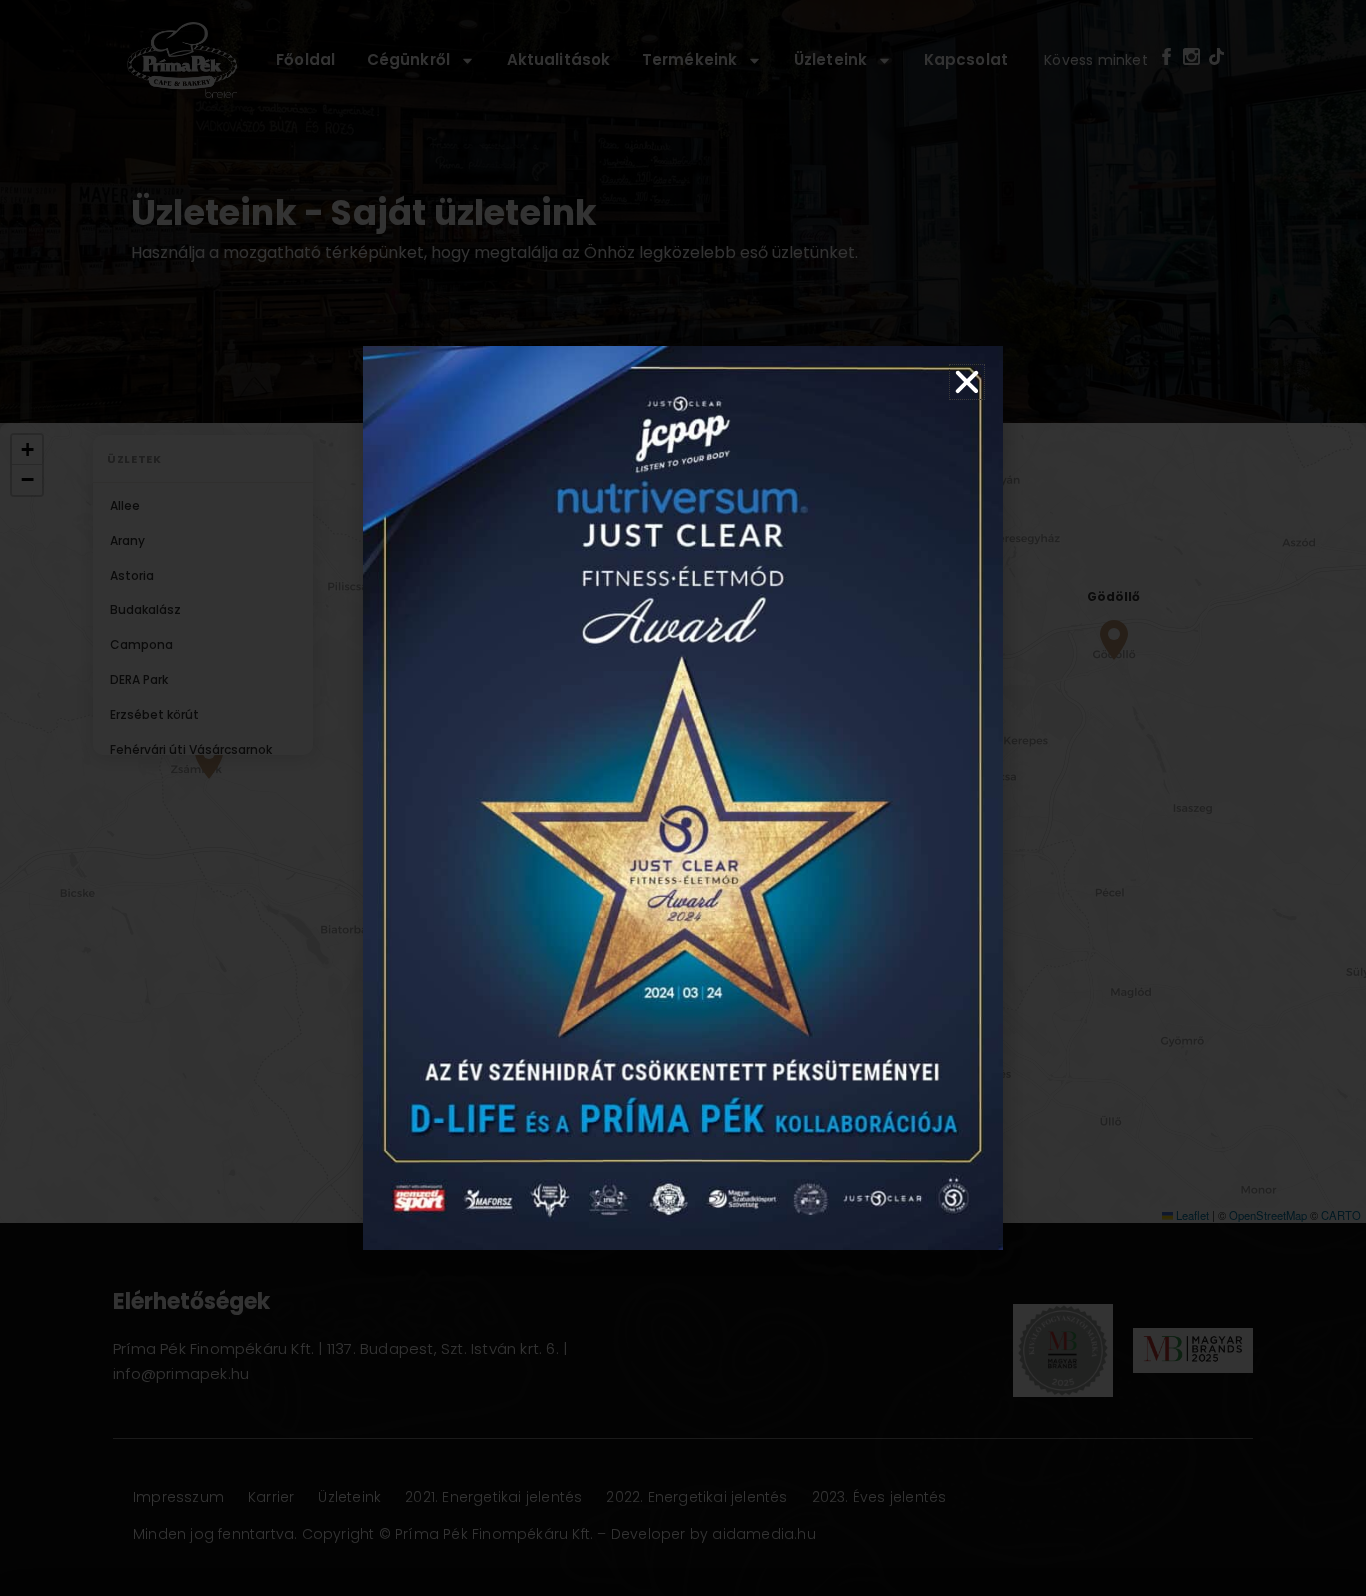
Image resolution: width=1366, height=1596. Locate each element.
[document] (683, 798)
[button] (967, 382)
